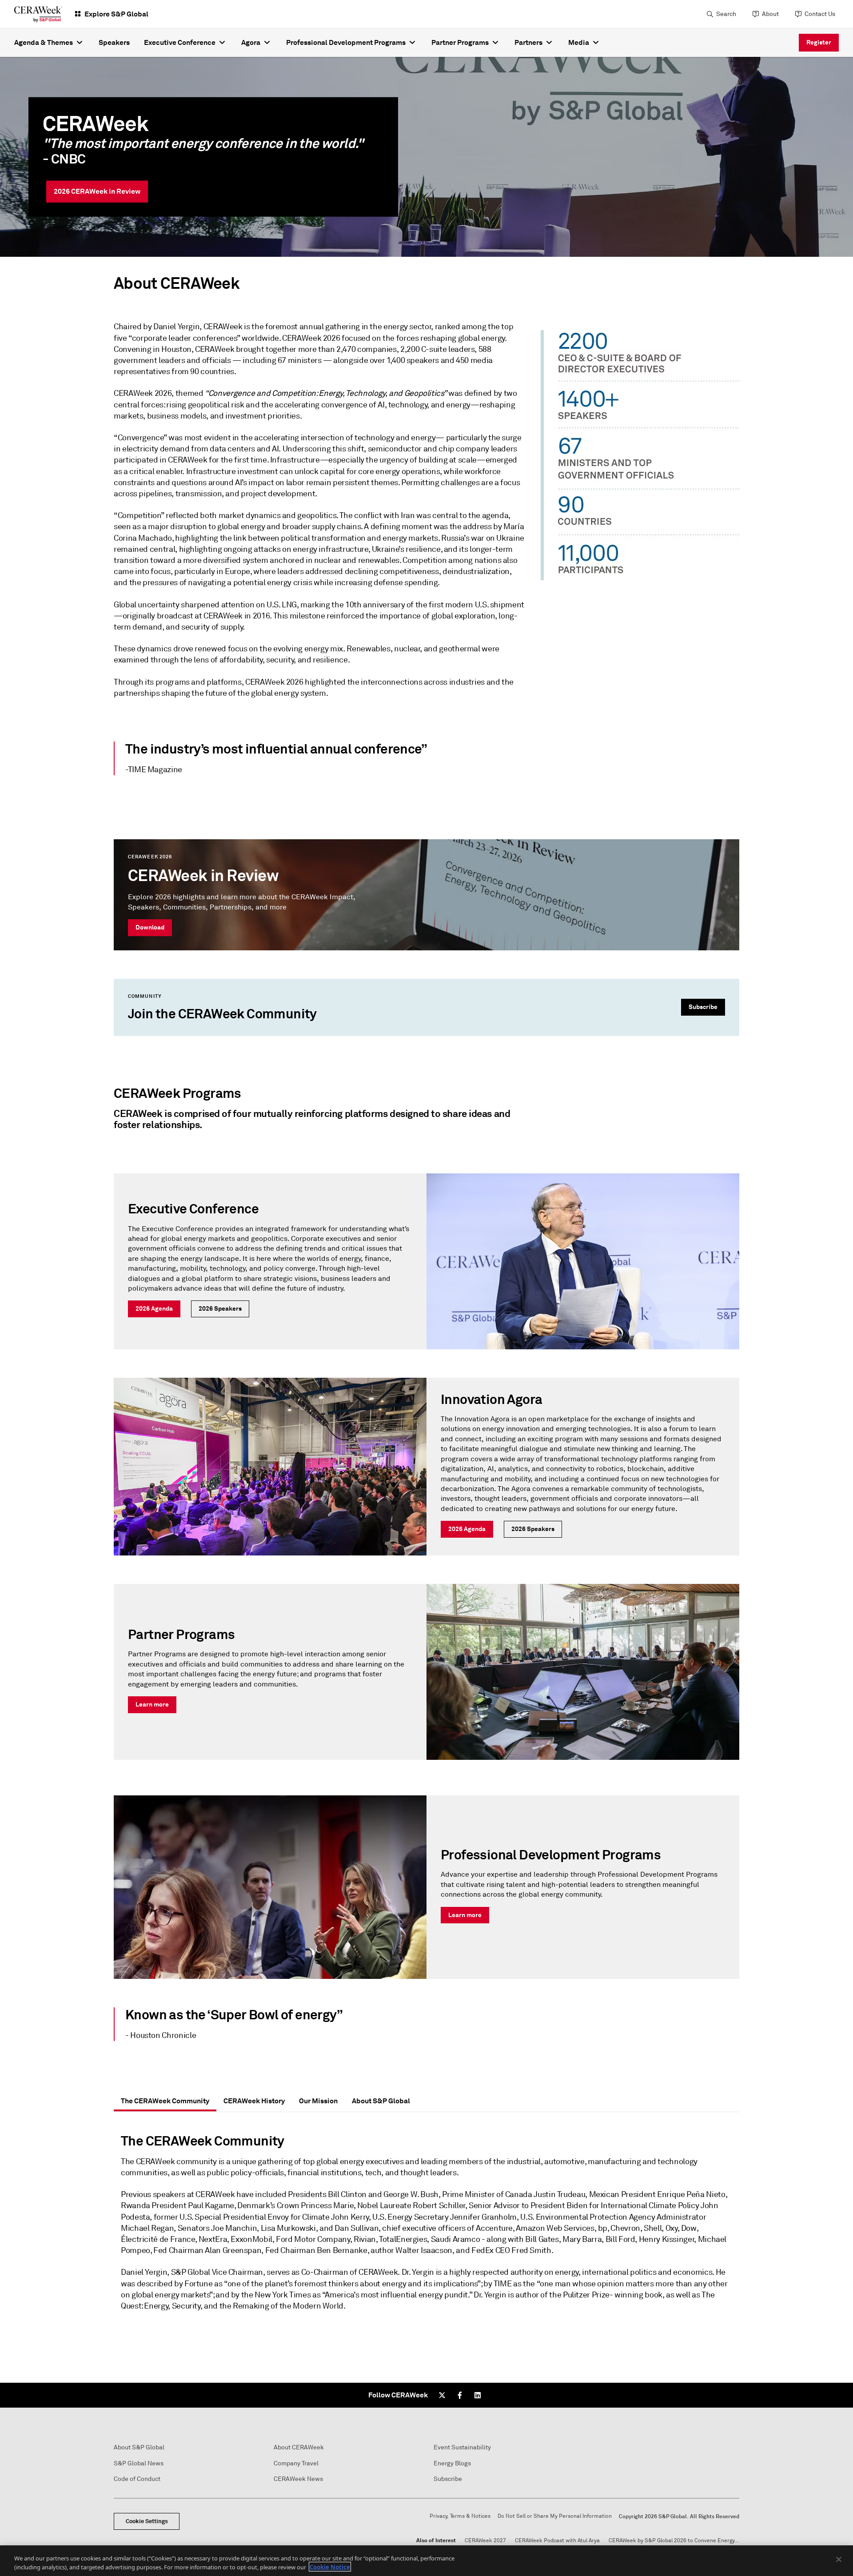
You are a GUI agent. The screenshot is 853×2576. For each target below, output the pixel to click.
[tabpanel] (426, 2226)
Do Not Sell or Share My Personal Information (555, 2516)
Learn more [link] (152, 1704)
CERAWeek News (298, 2479)
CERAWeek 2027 (485, 2541)
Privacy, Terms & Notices (460, 2516)
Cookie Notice (330, 2567)
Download (150, 927)
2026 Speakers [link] (220, 1308)
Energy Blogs (452, 2463)
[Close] (839, 2560)
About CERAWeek (299, 2447)
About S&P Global (139, 2447)
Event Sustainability (462, 2447)
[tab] (165, 2101)
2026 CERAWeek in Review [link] (97, 191)
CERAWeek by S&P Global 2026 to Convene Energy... (674, 2541)
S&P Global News (139, 2463)
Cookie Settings (147, 2521)
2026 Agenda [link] (154, 1308)
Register (819, 42)
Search (726, 14)
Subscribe (703, 1007)
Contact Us (820, 14)
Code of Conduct (137, 2479)
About (770, 14)
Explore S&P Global (116, 14)
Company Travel (296, 2463)
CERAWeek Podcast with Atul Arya (557, 2541)
